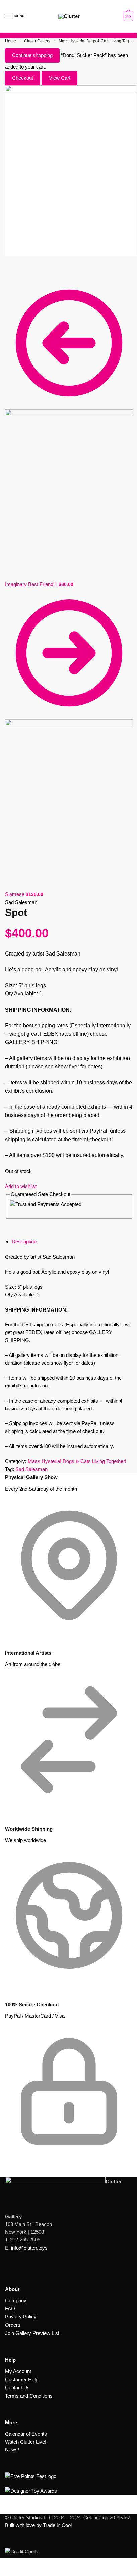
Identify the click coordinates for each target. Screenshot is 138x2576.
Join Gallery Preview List (32, 2333)
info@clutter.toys (29, 2248)
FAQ (10, 2308)
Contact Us (17, 2387)
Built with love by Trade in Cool (38, 2525)
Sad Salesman (31, 1469)
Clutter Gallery (37, 41)
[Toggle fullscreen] (18, 268)
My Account (18, 2371)
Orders (13, 2325)
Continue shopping (32, 55)
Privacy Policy (21, 2317)
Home (11, 41)
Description (24, 1241)
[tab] (72, 1242)
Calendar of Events (26, 2434)
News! (12, 2450)
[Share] (12, 268)
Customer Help (22, 2379)
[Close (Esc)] (7, 268)
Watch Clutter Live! (26, 2442)
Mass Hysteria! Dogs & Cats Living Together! (77, 1461)
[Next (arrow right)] (12, 276)
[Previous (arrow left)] (7, 276)
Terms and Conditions (29, 2396)
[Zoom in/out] (23, 268)
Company (16, 2300)
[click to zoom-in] (71, 171)
